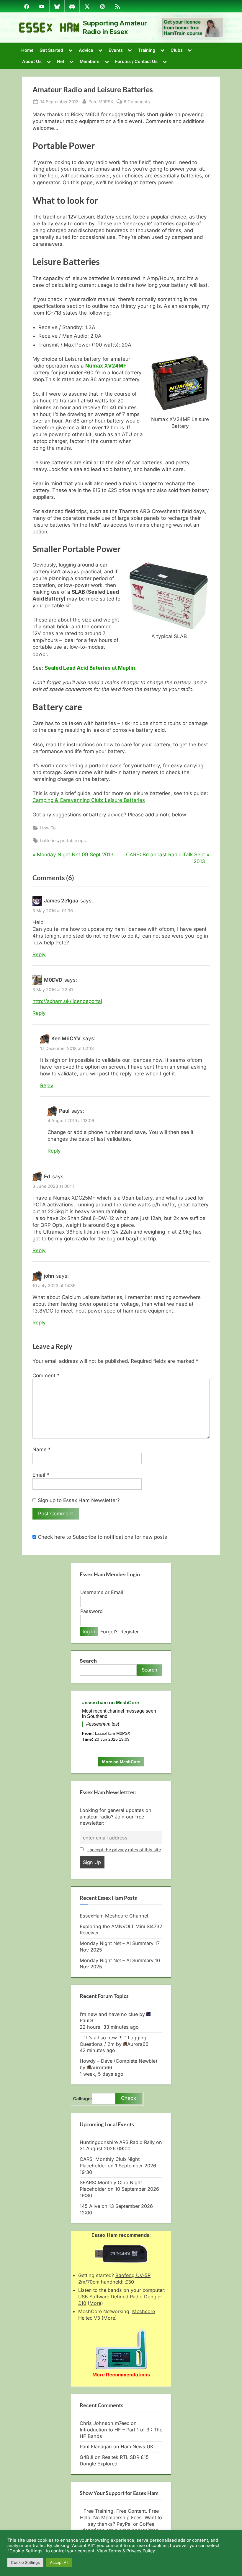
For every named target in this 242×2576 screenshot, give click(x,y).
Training (147, 50)
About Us (32, 61)
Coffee (147, 2524)
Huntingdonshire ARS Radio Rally (117, 2142)
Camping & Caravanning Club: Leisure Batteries (89, 800)
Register (130, 1632)
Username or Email (102, 1592)
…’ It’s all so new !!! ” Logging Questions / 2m (113, 2041)
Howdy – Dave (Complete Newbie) (118, 2061)
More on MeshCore (121, 1762)
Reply (39, 954)
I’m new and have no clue (109, 2014)
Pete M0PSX (101, 101)
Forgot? (109, 1632)
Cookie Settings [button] (25, 2562)
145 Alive (90, 2206)
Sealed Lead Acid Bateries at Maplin (90, 668)
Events (116, 50)
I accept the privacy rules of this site (124, 1850)
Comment (46, 1376)
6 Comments (137, 102)
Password (91, 1611)
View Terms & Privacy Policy (126, 2551)
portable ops (73, 840)
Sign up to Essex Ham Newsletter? (78, 1500)
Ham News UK (137, 2446)
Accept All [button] (59, 2562)
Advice (86, 50)
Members (90, 61)
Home (27, 50)
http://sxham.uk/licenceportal (67, 1001)
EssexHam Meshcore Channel (114, 1916)
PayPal (124, 2524)
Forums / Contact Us (136, 61)
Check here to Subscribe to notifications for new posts (102, 1537)
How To (48, 828)
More (95, 2303)
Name (42, 1449)
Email (41, 1475)
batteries (49, 840)
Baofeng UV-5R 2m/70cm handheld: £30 (114, 2279)
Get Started (51, 50)
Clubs (177, 50)
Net (61, 61)
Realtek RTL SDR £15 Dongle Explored (114, 2460)
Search (88, 1661)
